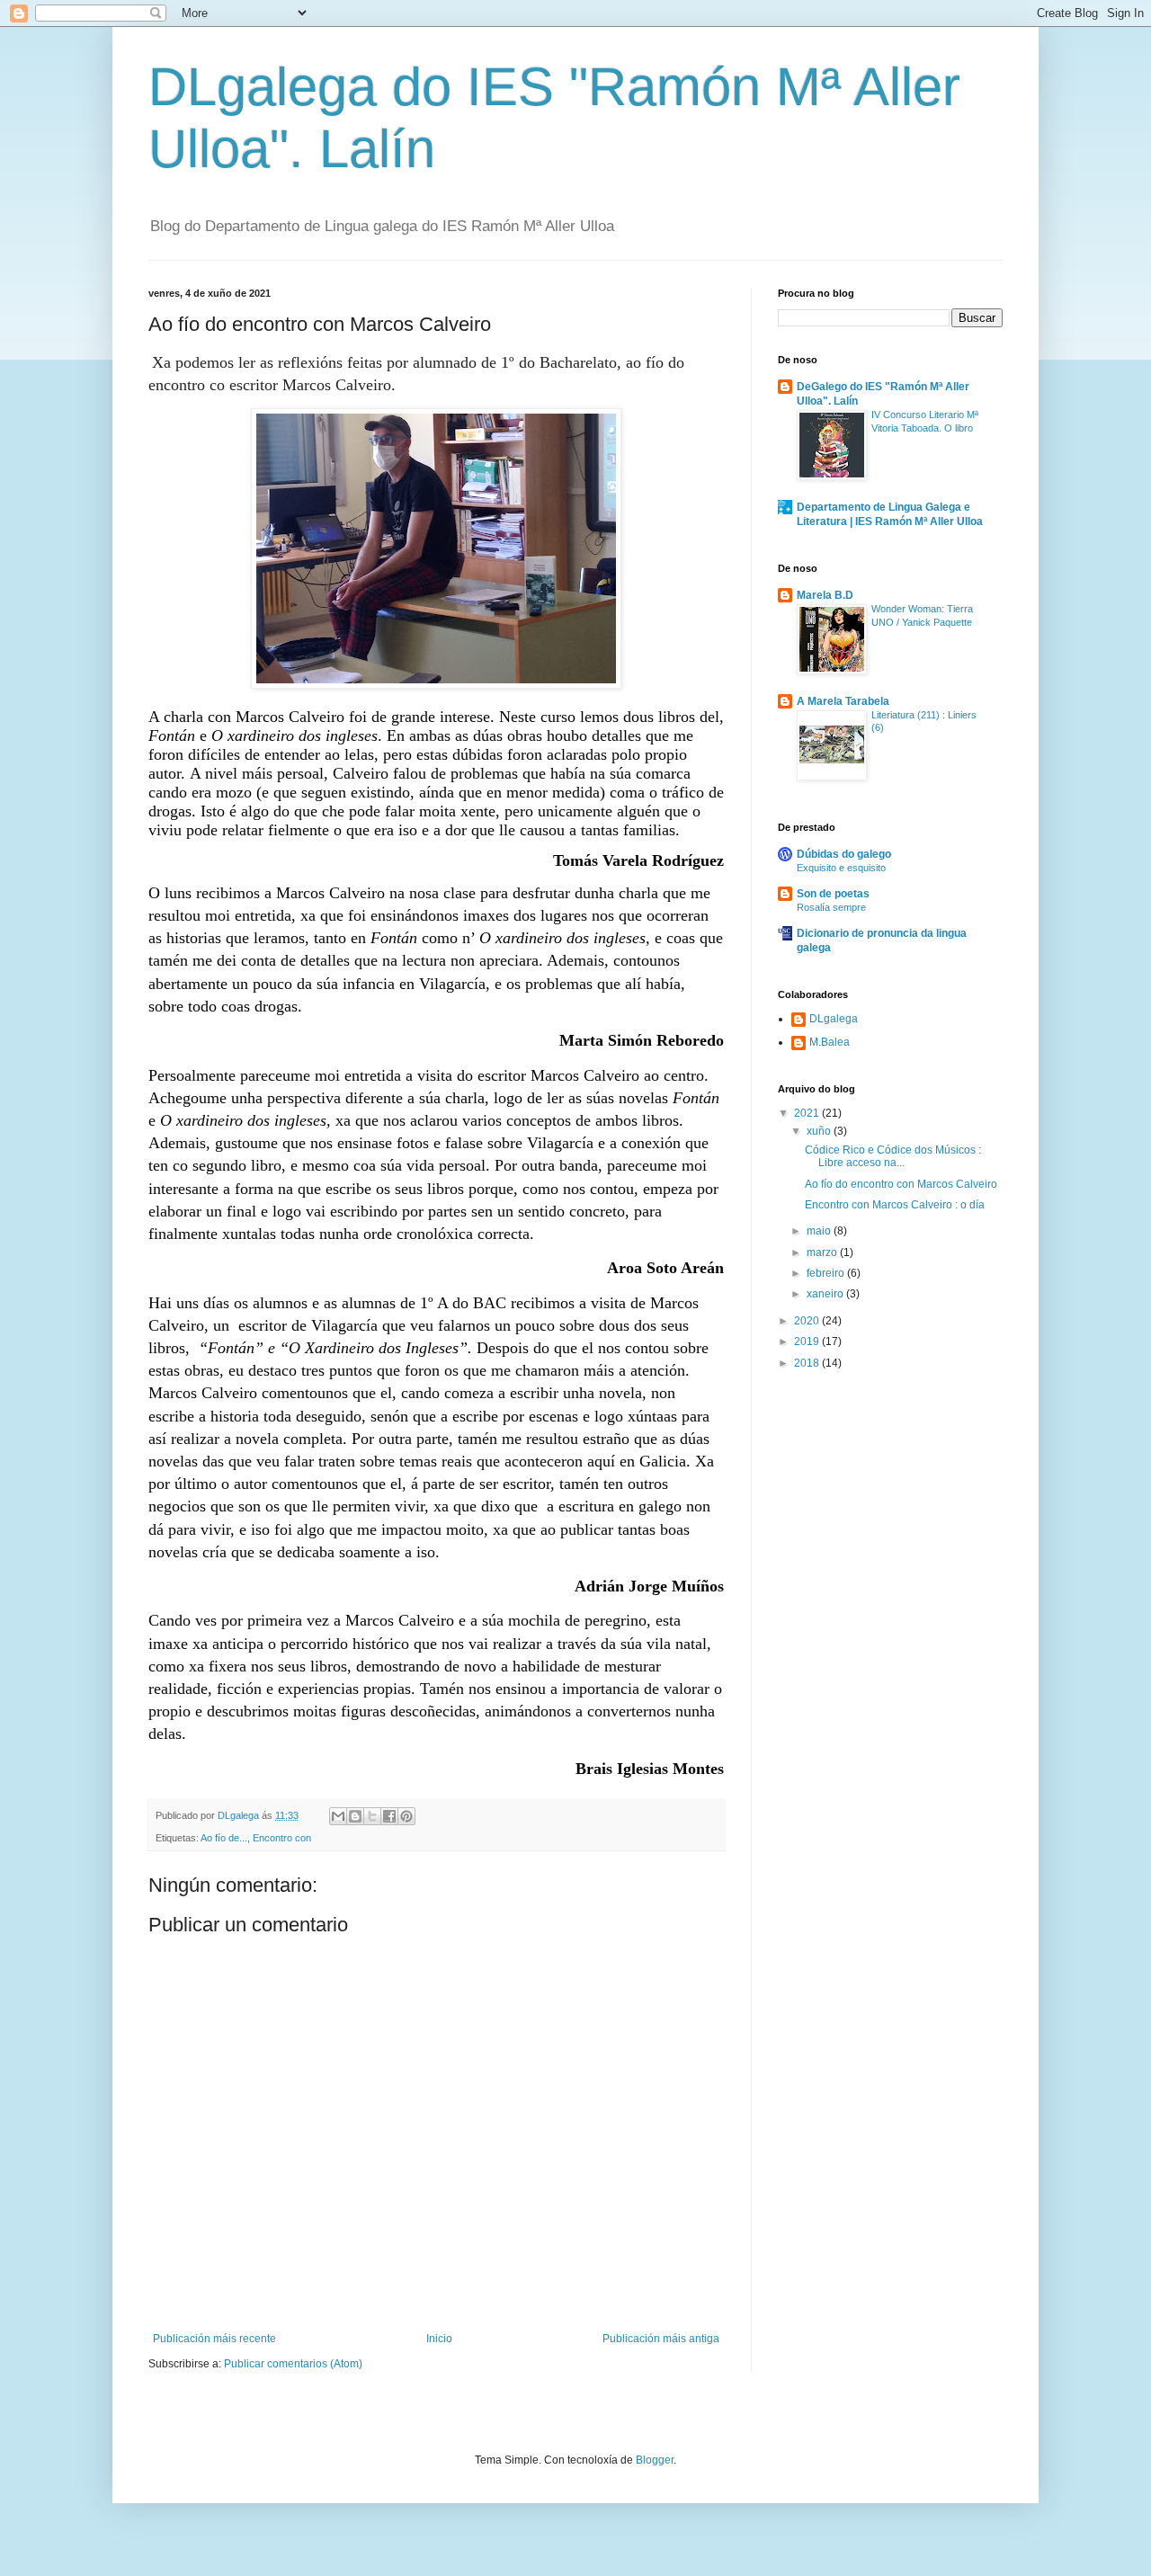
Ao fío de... (224, 1838)
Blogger (655, 2460)
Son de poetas (833, 894)
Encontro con (282, 1838)
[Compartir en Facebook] (389, 1816)
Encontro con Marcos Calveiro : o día (895, 1205)
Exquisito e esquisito (841, 868)
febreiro (827, 1273)
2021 (808, 1113)
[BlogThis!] (355, 1816)
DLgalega (834, 1019)
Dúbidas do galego (844, 854)
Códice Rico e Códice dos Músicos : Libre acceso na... (893, 1156)
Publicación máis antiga (661, 2339)
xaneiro (826, 1294)
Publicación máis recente (214, 2339)
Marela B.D (825, 595)
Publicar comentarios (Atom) (293, 2364)
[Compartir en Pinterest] (406, 1816)
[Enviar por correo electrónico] (338, 1816)
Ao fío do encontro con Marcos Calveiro (901, 1184)
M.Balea (830, 1042)
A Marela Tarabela (843, 701)
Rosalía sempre (831, 907)
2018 (808, 1363)
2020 (808, 1321)
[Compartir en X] (372, 1816)
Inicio (439, 2339)
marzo (823, 1252)
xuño (820, 1131)
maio (820, 1231)
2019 (808, 1341)
